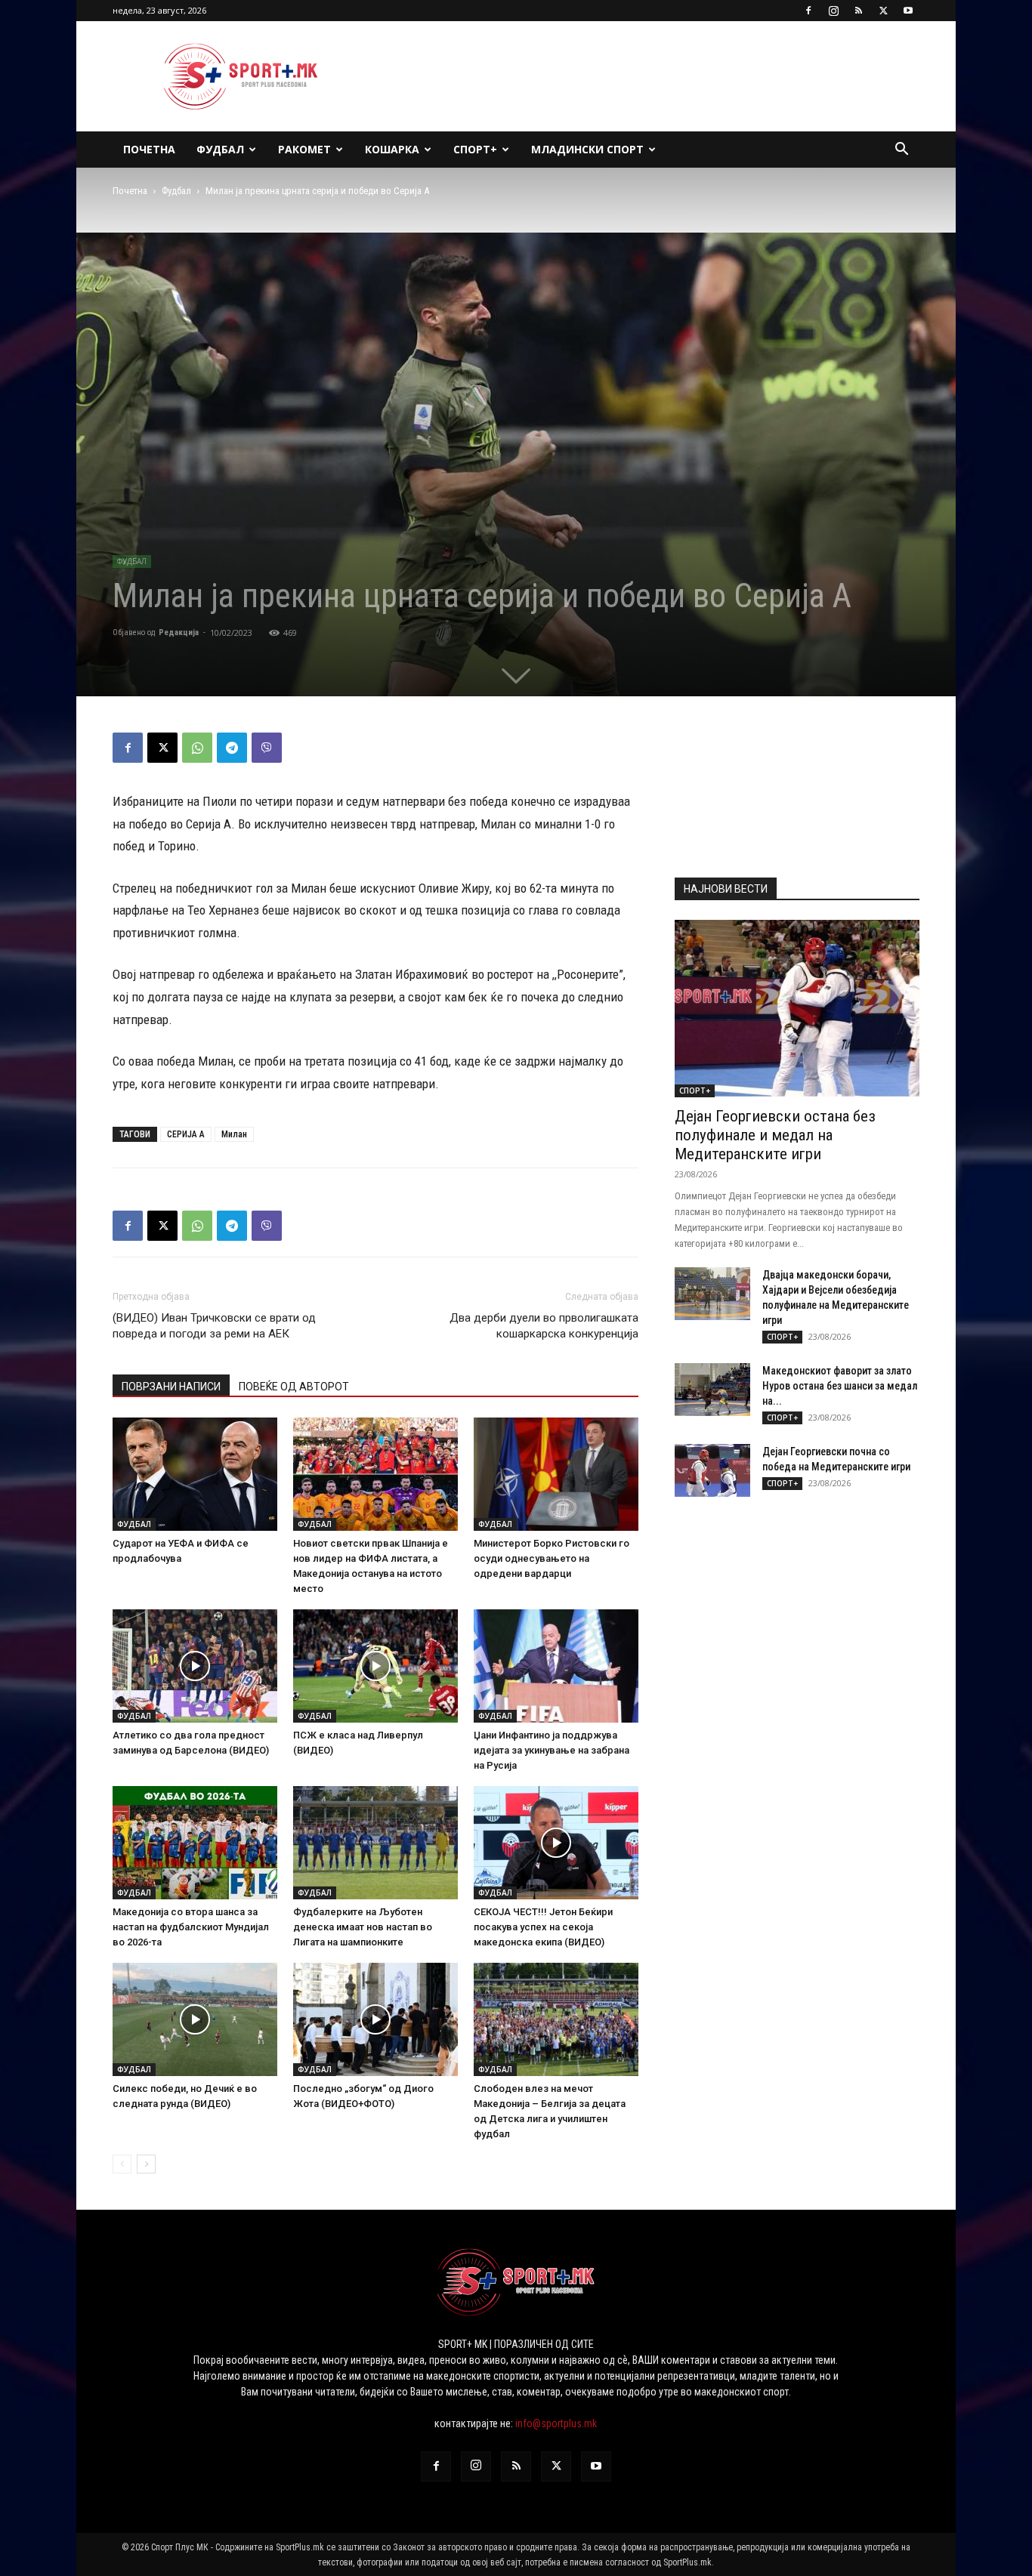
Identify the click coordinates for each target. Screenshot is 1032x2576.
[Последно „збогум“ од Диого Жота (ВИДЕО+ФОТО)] (375, 2019)
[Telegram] (232, 748)
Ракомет (304, 149)
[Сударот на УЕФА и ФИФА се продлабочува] (195, 1474)
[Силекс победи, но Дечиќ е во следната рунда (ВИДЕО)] (195, 2019)
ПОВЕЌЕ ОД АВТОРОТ (294, 1387)
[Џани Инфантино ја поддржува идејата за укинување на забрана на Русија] (556, 1666)
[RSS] (858, 11)
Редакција (179, 632)
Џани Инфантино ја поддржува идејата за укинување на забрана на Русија (552, 1750)
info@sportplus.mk (556, 2423)
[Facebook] (808, 11)
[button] (901, 151)
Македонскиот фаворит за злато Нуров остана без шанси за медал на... (840, 1386)
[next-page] (146, 2164)
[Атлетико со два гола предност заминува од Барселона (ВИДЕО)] (195, 1666)
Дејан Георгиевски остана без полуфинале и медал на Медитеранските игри (775, 1135)
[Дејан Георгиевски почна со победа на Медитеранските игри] (712, 1470)
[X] (883, 11)
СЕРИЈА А (186, 1134)
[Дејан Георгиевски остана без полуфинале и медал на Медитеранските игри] (797, 1009)
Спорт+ (475, 149)
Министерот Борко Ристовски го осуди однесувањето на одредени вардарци (552, 1558)
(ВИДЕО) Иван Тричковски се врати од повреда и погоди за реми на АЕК (214, 1326)
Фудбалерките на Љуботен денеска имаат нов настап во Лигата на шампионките (363, 1927)
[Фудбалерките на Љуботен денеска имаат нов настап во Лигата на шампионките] (375, 1843)
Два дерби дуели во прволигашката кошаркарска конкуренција (544, 1326)
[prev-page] (122, 2164)
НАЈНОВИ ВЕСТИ (726, 889)
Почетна (149, 149)
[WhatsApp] (197, 748)
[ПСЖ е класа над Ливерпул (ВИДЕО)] (375, 1666)
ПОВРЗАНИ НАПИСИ (171, 1387)
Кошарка (392, 149)
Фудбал (220, 149)
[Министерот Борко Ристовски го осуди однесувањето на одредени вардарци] (556, 1474)
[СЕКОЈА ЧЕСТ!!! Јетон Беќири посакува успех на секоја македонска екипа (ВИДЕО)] (556, 1843)
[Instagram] (833, 11)
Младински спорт (587, 149)
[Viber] (267, 748)
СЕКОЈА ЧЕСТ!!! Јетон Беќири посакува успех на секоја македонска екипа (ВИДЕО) (543, 1927)
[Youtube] (908, 11)
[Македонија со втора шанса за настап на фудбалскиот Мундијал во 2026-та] (195, 1843)
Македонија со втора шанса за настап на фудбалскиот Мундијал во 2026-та (191, 1927)
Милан (234, 1134)
